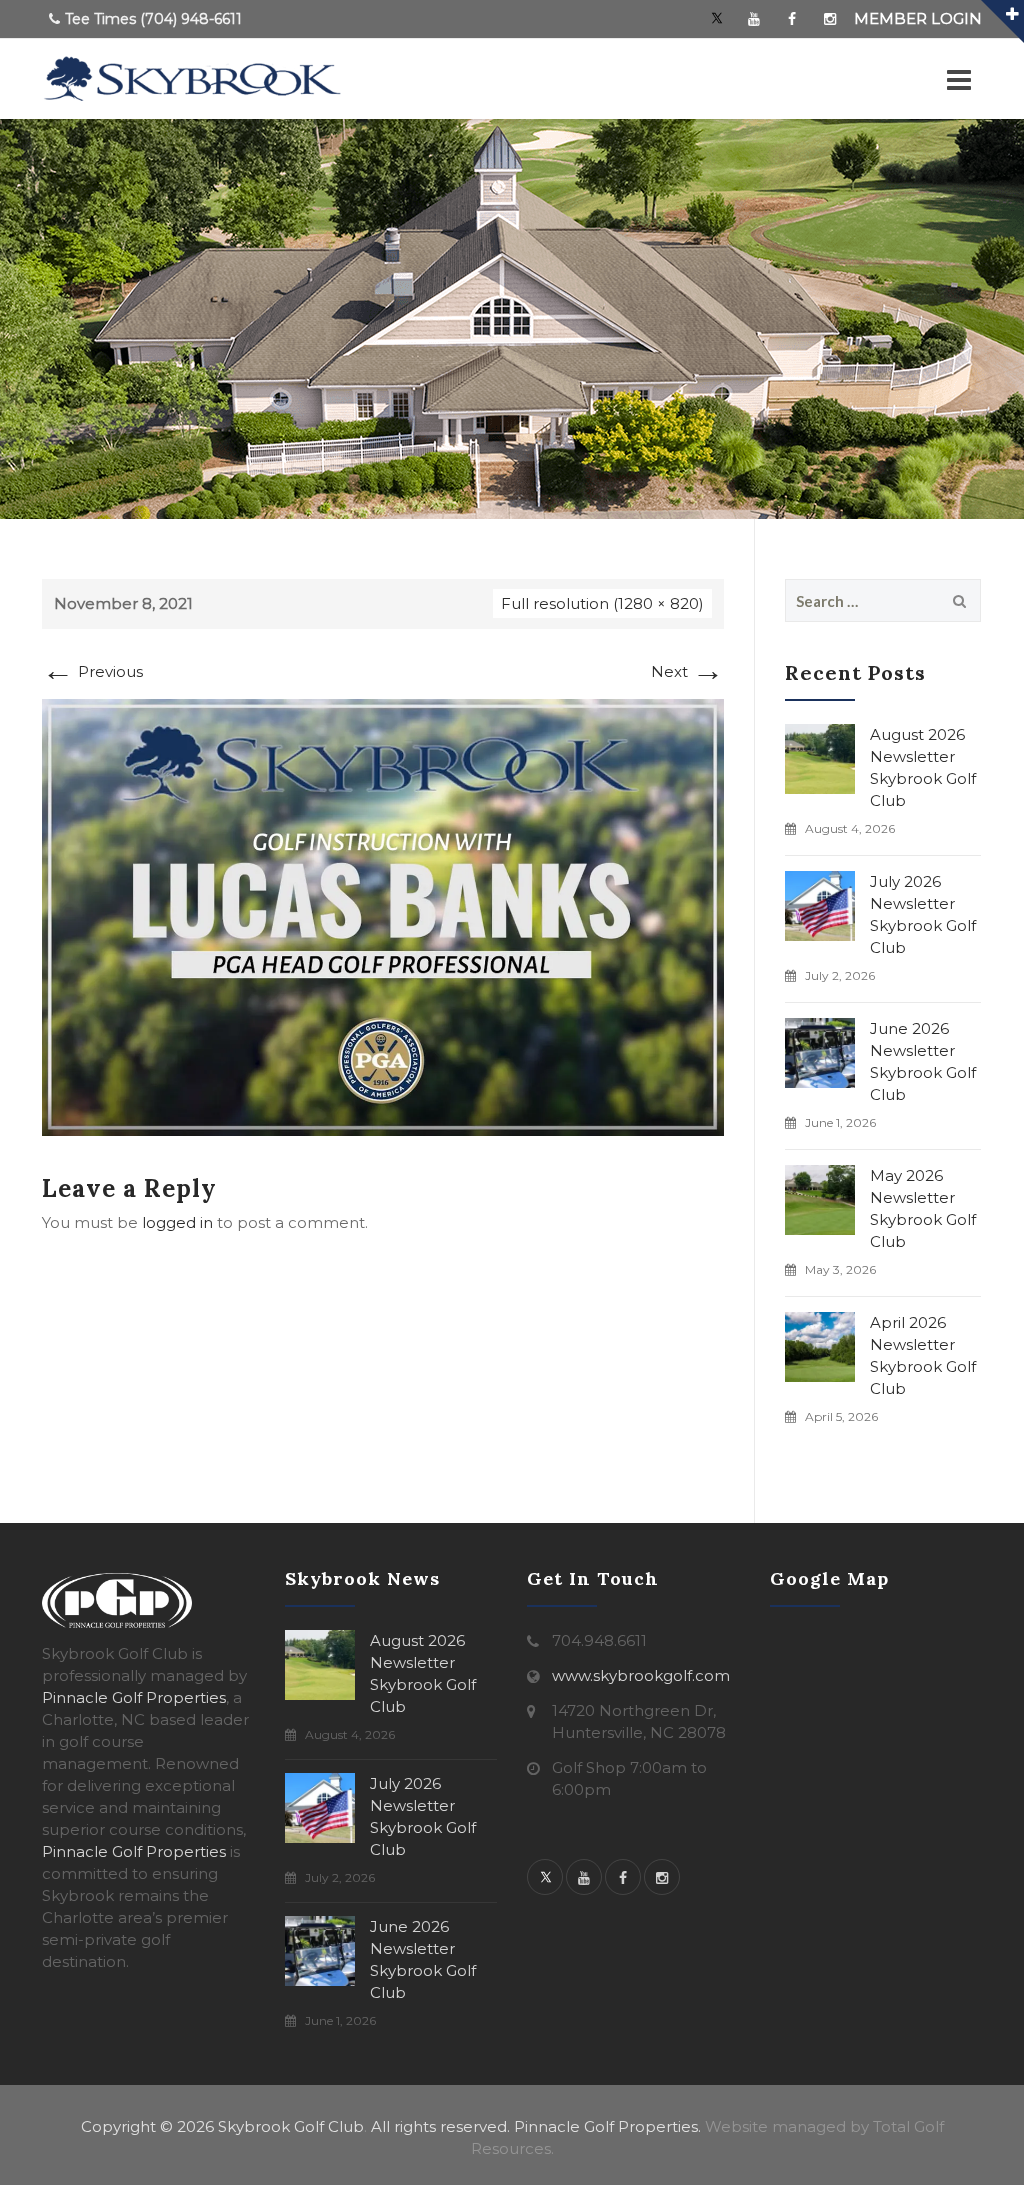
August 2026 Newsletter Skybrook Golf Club (923, 767)
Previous (92, 671)
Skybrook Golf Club (291, 2126)
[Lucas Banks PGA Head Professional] (383, 915)
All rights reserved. (440, 2126)
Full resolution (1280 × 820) (602, 603)
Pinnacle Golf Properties (134, 1697)
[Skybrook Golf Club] (192, 79)
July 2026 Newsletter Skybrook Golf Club (923, 914)
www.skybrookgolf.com (641, 1675)
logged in (177, 1222)
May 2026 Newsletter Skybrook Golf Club (923, 1208)
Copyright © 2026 (147, 2126)
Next (687, 671)
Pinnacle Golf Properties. (607, 2126)
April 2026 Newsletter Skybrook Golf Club (923, 1355)
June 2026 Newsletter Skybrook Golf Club (923, 1061)
